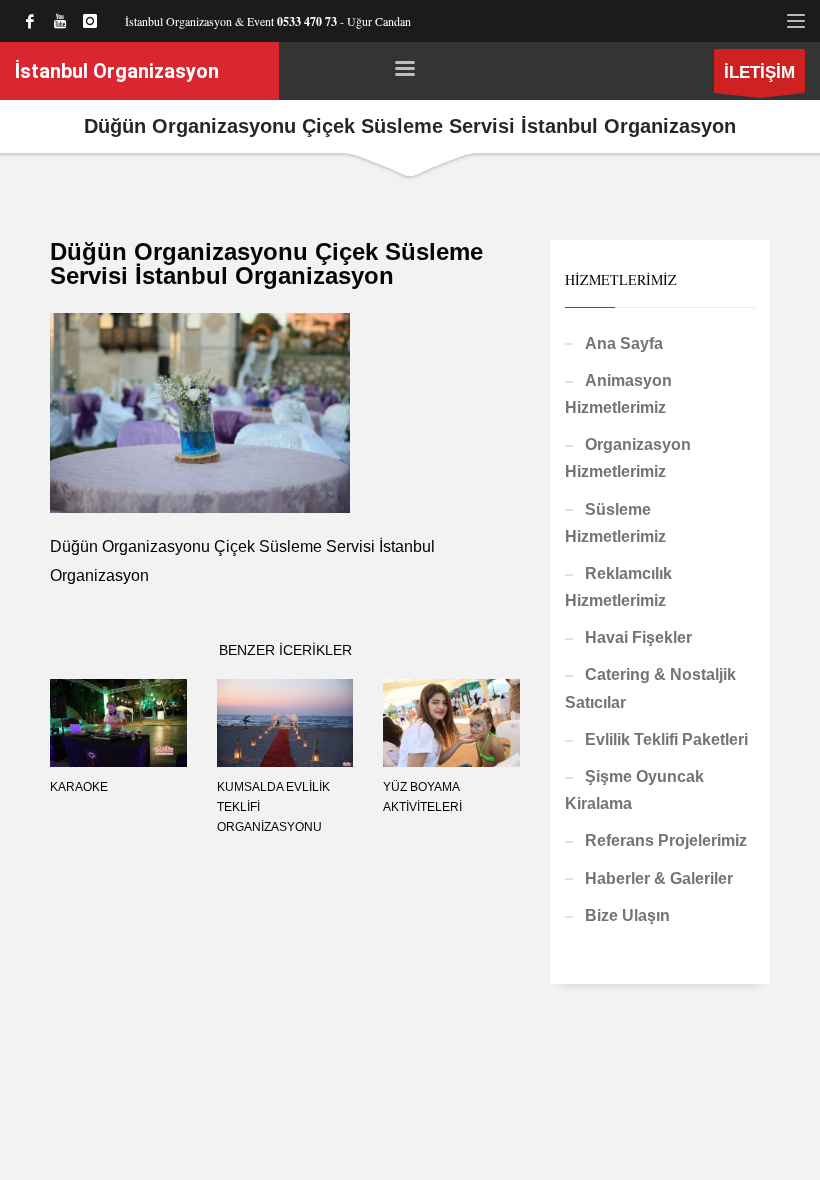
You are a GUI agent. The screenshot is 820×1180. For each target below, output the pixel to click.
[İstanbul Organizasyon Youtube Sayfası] (60, 21)
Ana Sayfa (624, 343)
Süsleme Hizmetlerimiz (615, 523)
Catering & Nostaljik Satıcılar (650, 688)
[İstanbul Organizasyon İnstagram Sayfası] (90, 21)
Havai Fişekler (638, 637)
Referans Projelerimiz (666, 840)
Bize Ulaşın (627, 915)
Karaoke (79, 787)
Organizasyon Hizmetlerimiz (628, 458)
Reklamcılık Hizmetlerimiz (618, 587)
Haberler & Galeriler (659, 878)
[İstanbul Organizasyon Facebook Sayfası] (30, 21)
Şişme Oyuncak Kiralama (634, 790)
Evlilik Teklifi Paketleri (666, 739)
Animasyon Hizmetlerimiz (618, 394)
